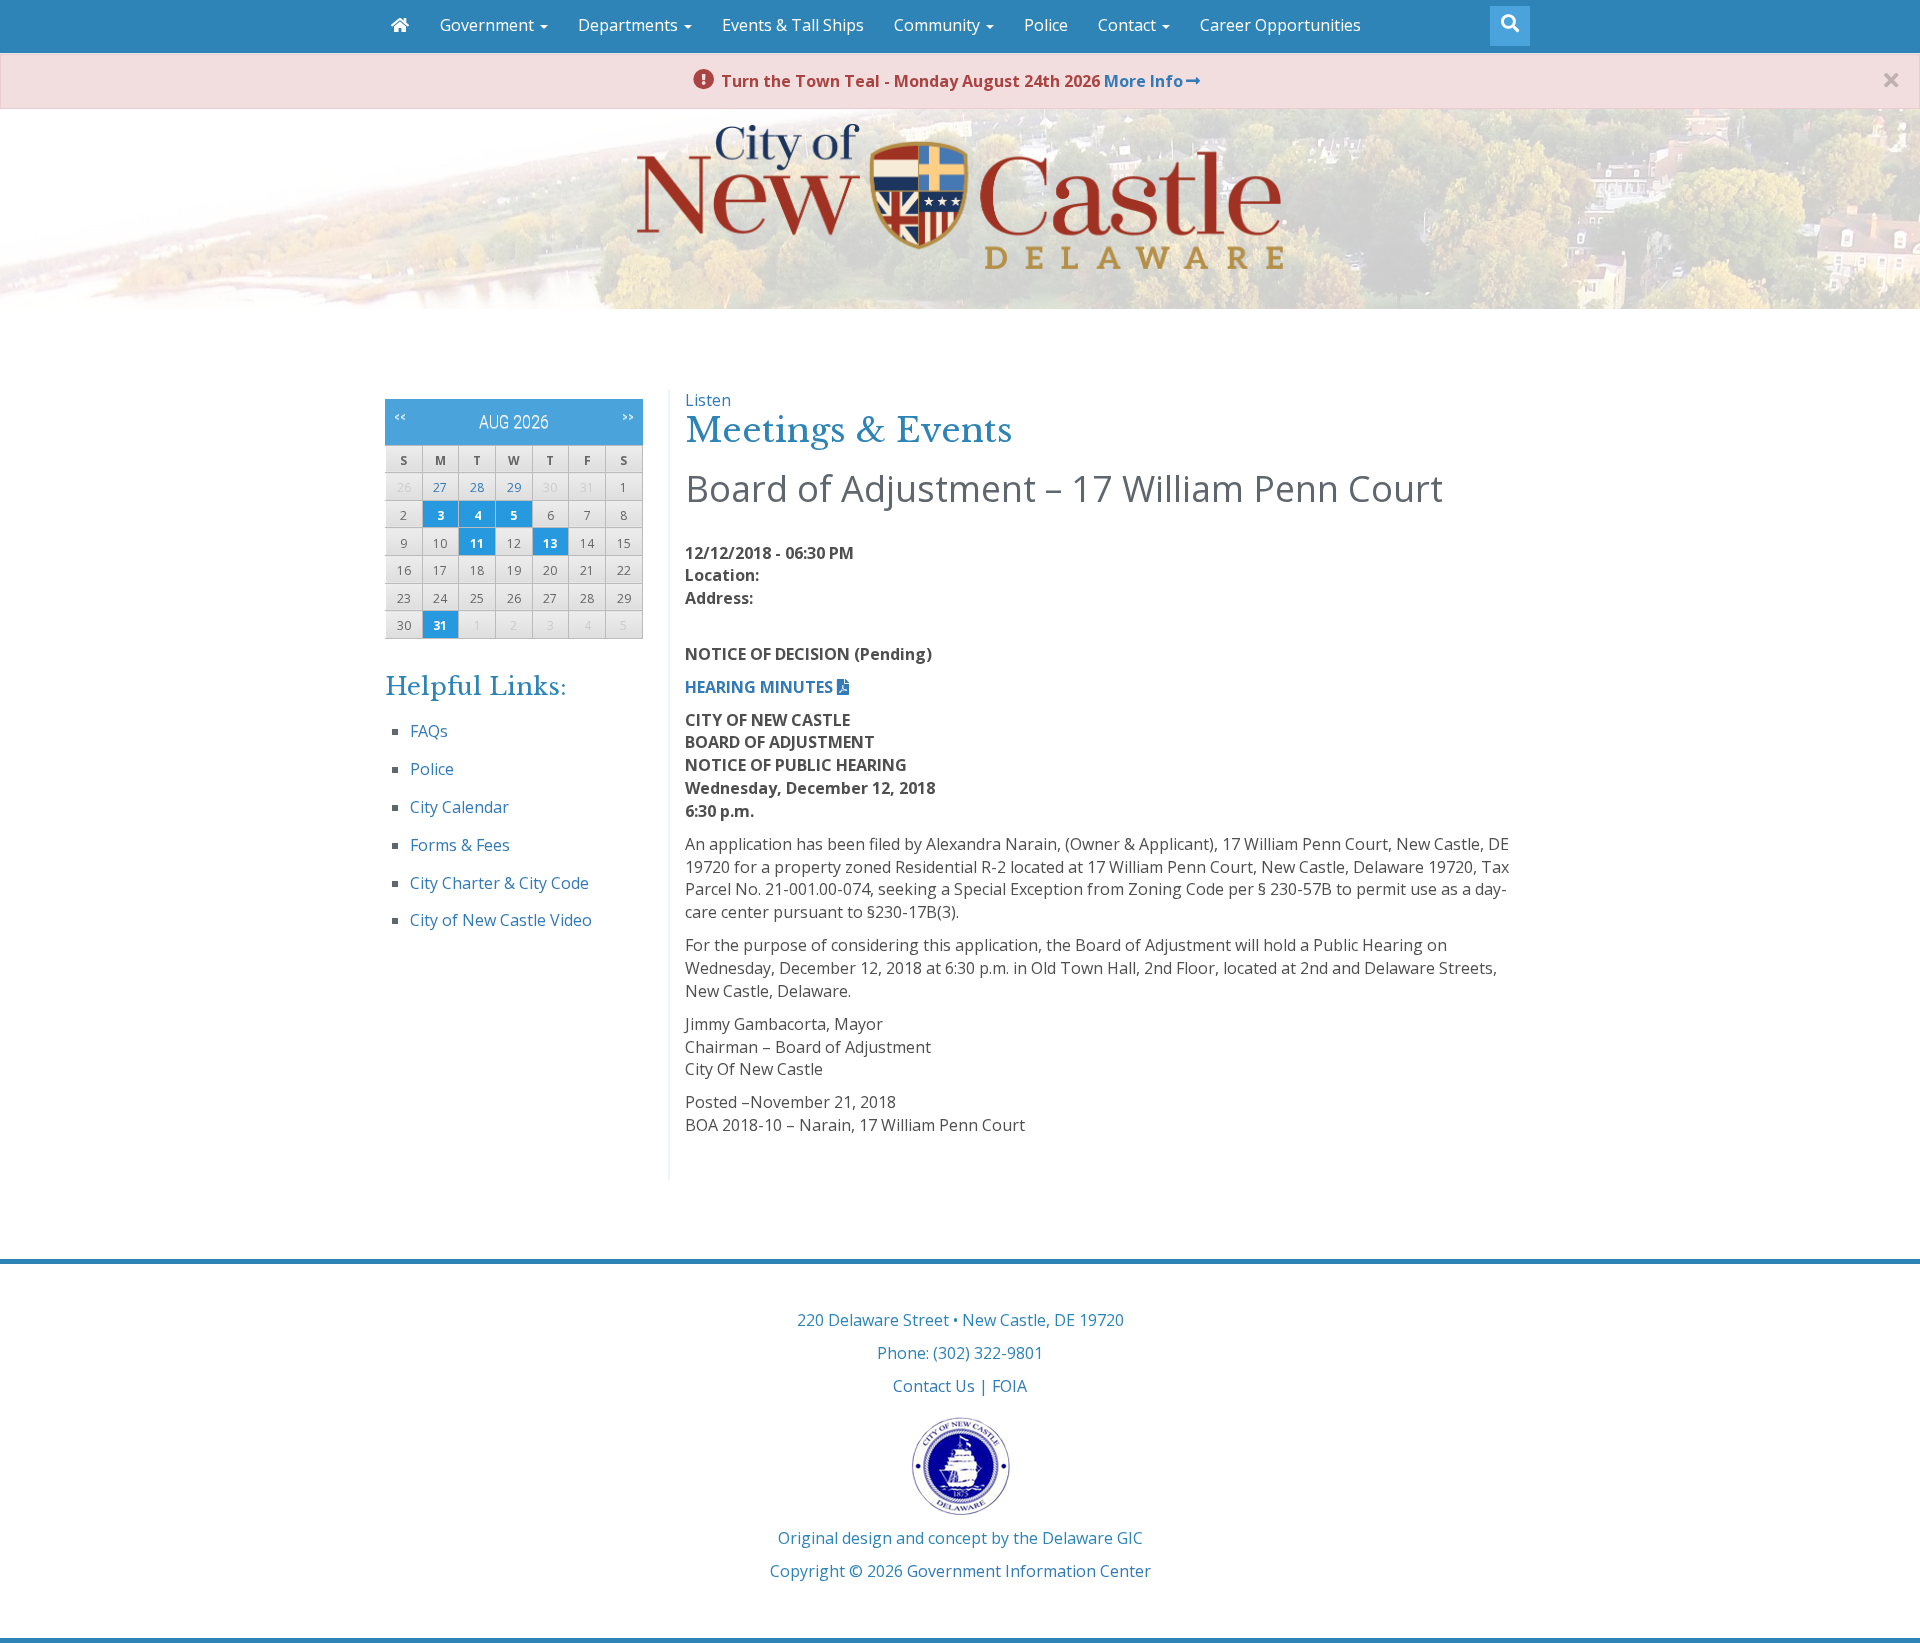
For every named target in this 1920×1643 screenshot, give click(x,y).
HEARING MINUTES (759, 687)
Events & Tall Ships (793, 25)
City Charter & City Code (499, 883)
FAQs (429, 731)
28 (477, 487)
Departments (630, 25)
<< (400, 417)
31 (440, 625)
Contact (1129, 25)
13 (550, 543)
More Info (1143, 81)
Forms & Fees (460, 845)
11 (477, 543)
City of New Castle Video (501, 920)
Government (489, 25)
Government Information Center (1029, 1571)
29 (514, 487)
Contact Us (934, 1386)
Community (939, 25)
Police (1046, 25)
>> (628, 417)
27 (440, 487)
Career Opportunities (1280, 25)
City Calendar (459, 807)
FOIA (1009, 1386)
